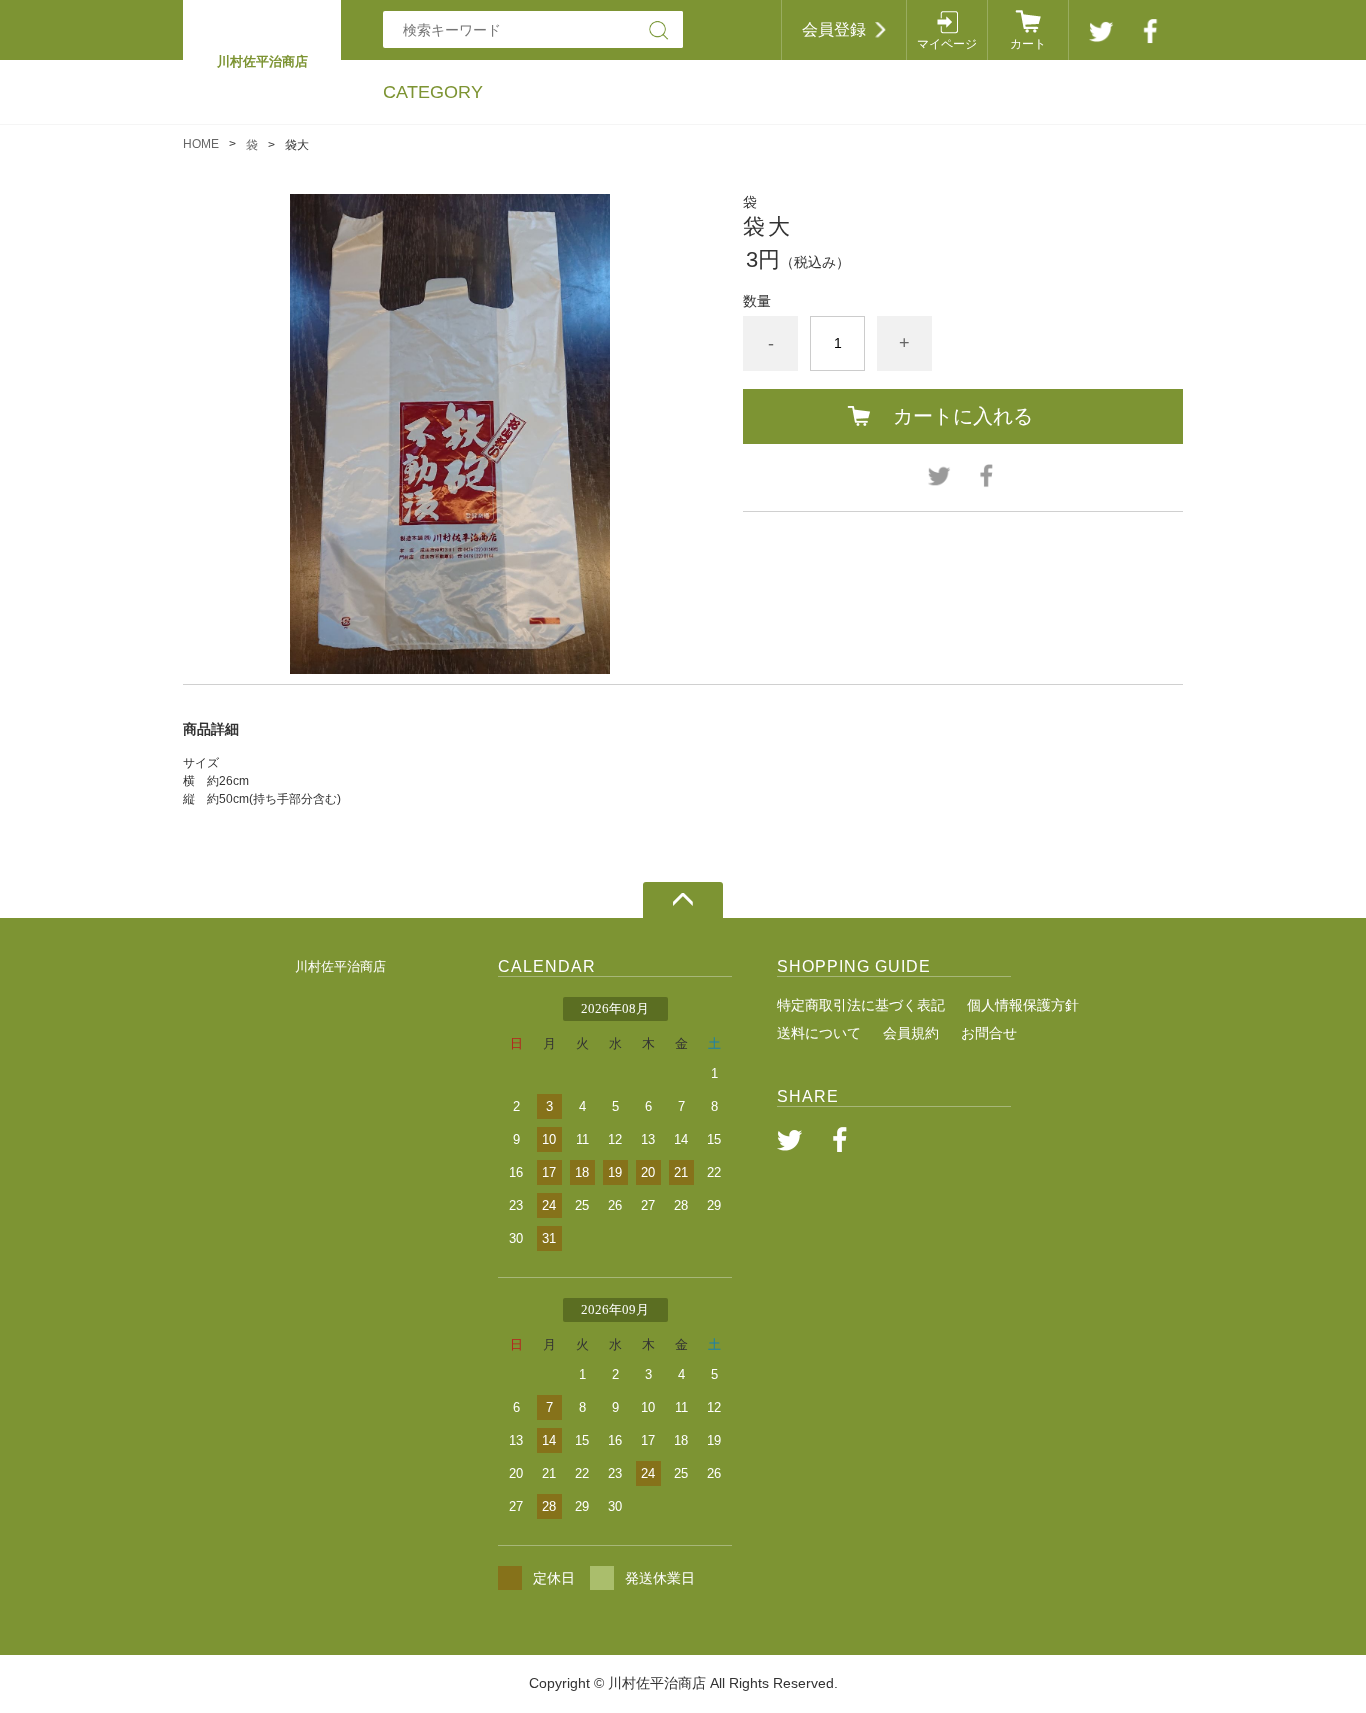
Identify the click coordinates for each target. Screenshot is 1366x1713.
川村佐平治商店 (340, 966)
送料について (819, 1033)
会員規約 (911, 1033)
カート (1028, 44)
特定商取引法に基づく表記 (861, 1005)
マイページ (947, 44)
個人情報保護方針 (1023, 1005)
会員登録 (834, 29)
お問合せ (989, 1033)
